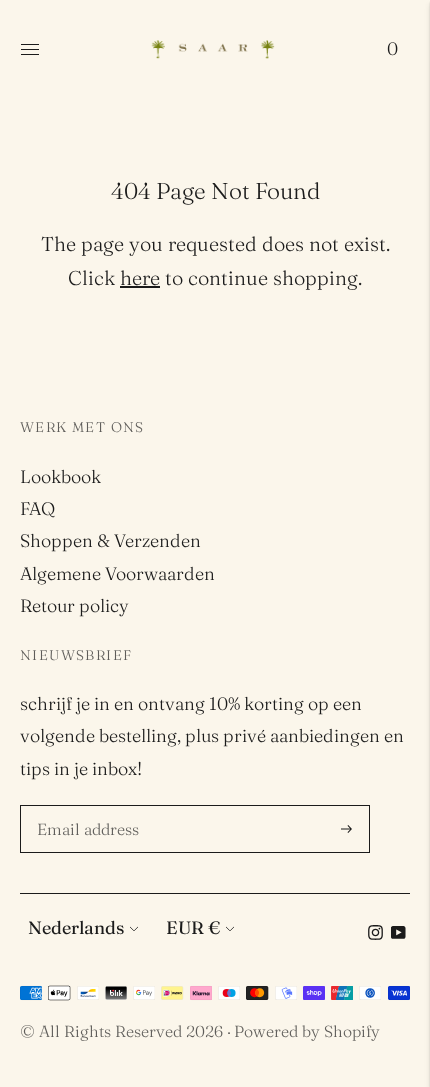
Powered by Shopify (307, 1031)
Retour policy (74, 605)
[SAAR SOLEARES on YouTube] (398, 933)
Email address (91, 808)
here (140, 277)
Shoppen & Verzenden (110, 540)
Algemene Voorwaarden (117, 573)
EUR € (193, 927)
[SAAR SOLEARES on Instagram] (375, 933)
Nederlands (76, 927)
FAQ (37, 508)
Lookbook (60, 476)
